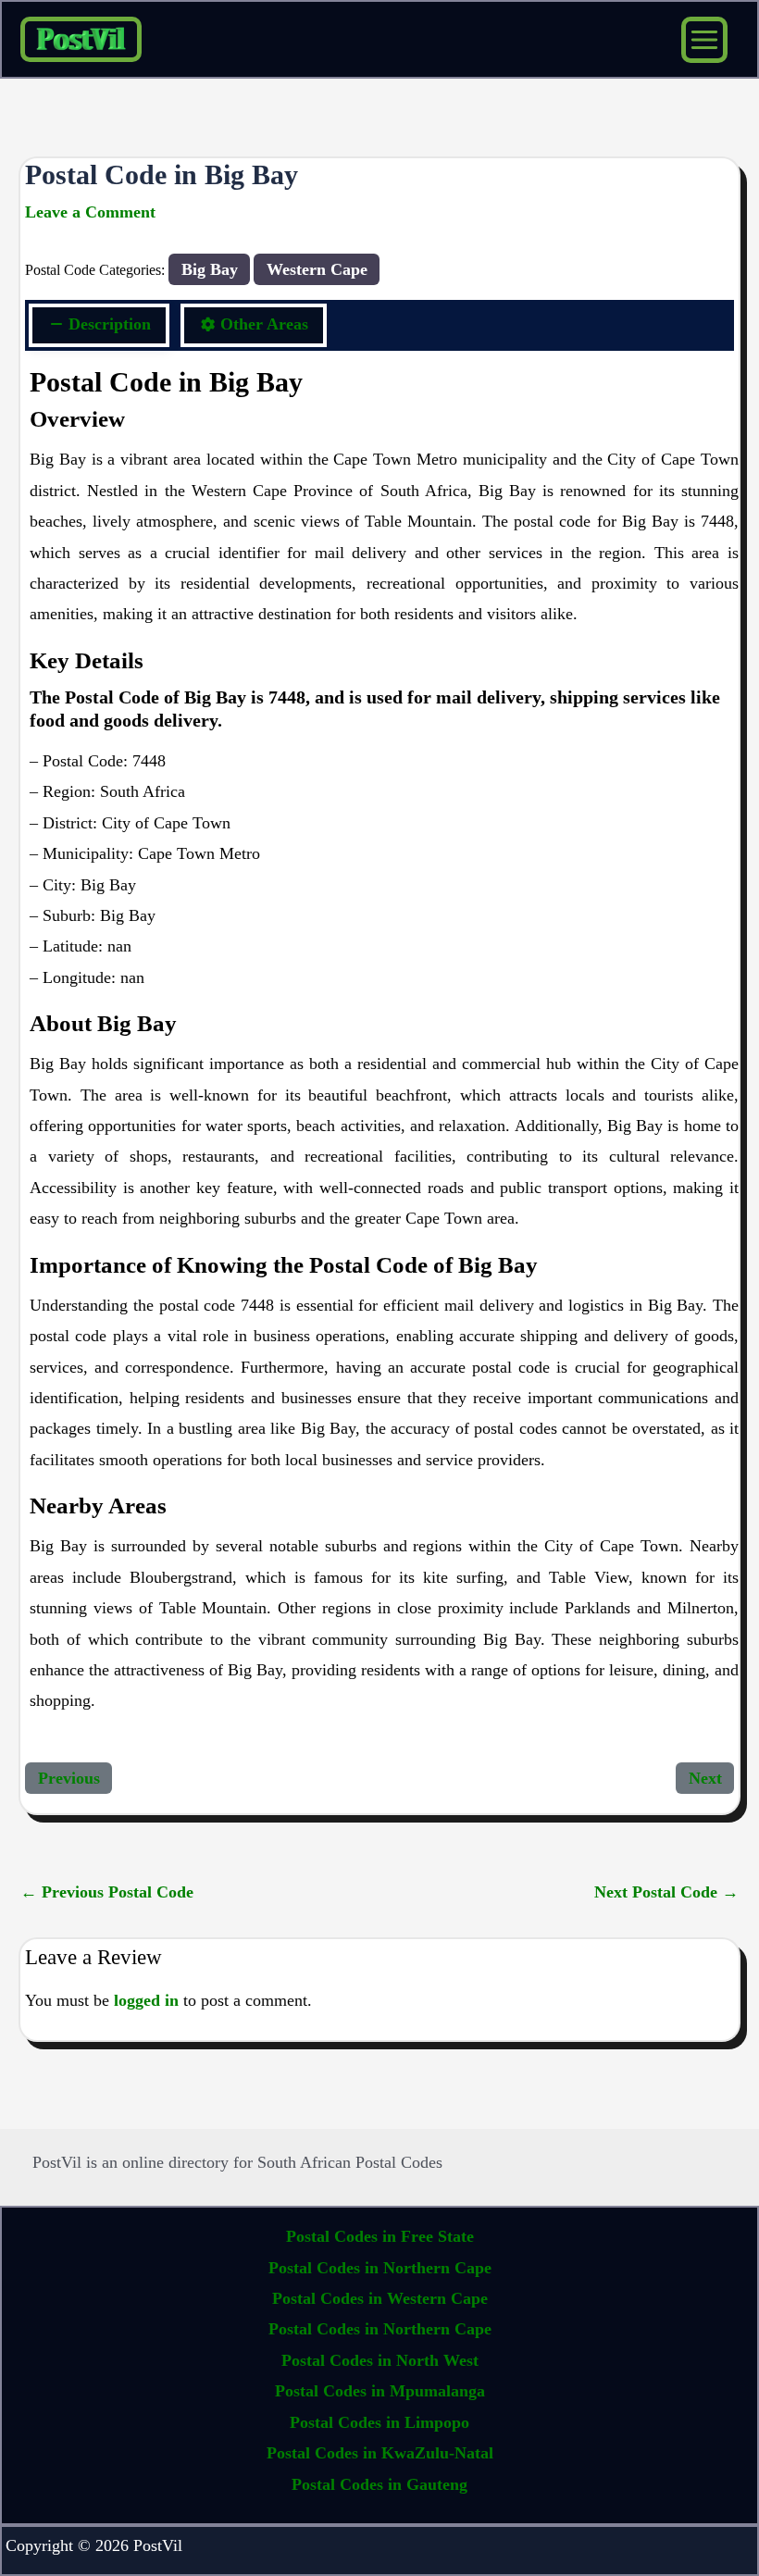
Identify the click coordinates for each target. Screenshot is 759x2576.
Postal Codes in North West (380, 2360)
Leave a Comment (90, 212)
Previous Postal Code (107, 1892)
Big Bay (210, 269)
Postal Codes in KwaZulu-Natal (380, 2453)
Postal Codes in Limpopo (379, 2422)
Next (705, 1778)
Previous (69, 1778)
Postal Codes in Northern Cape (380, 2268)
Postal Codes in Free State (380, 2236)
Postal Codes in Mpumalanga (380, 2391)
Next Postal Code (666, 1892)
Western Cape (317, 269)
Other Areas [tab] (264, 324)
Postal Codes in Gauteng (379, 2484)
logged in (146, 2000)
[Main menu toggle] (704, 40)
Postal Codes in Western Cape (380, 2298)
